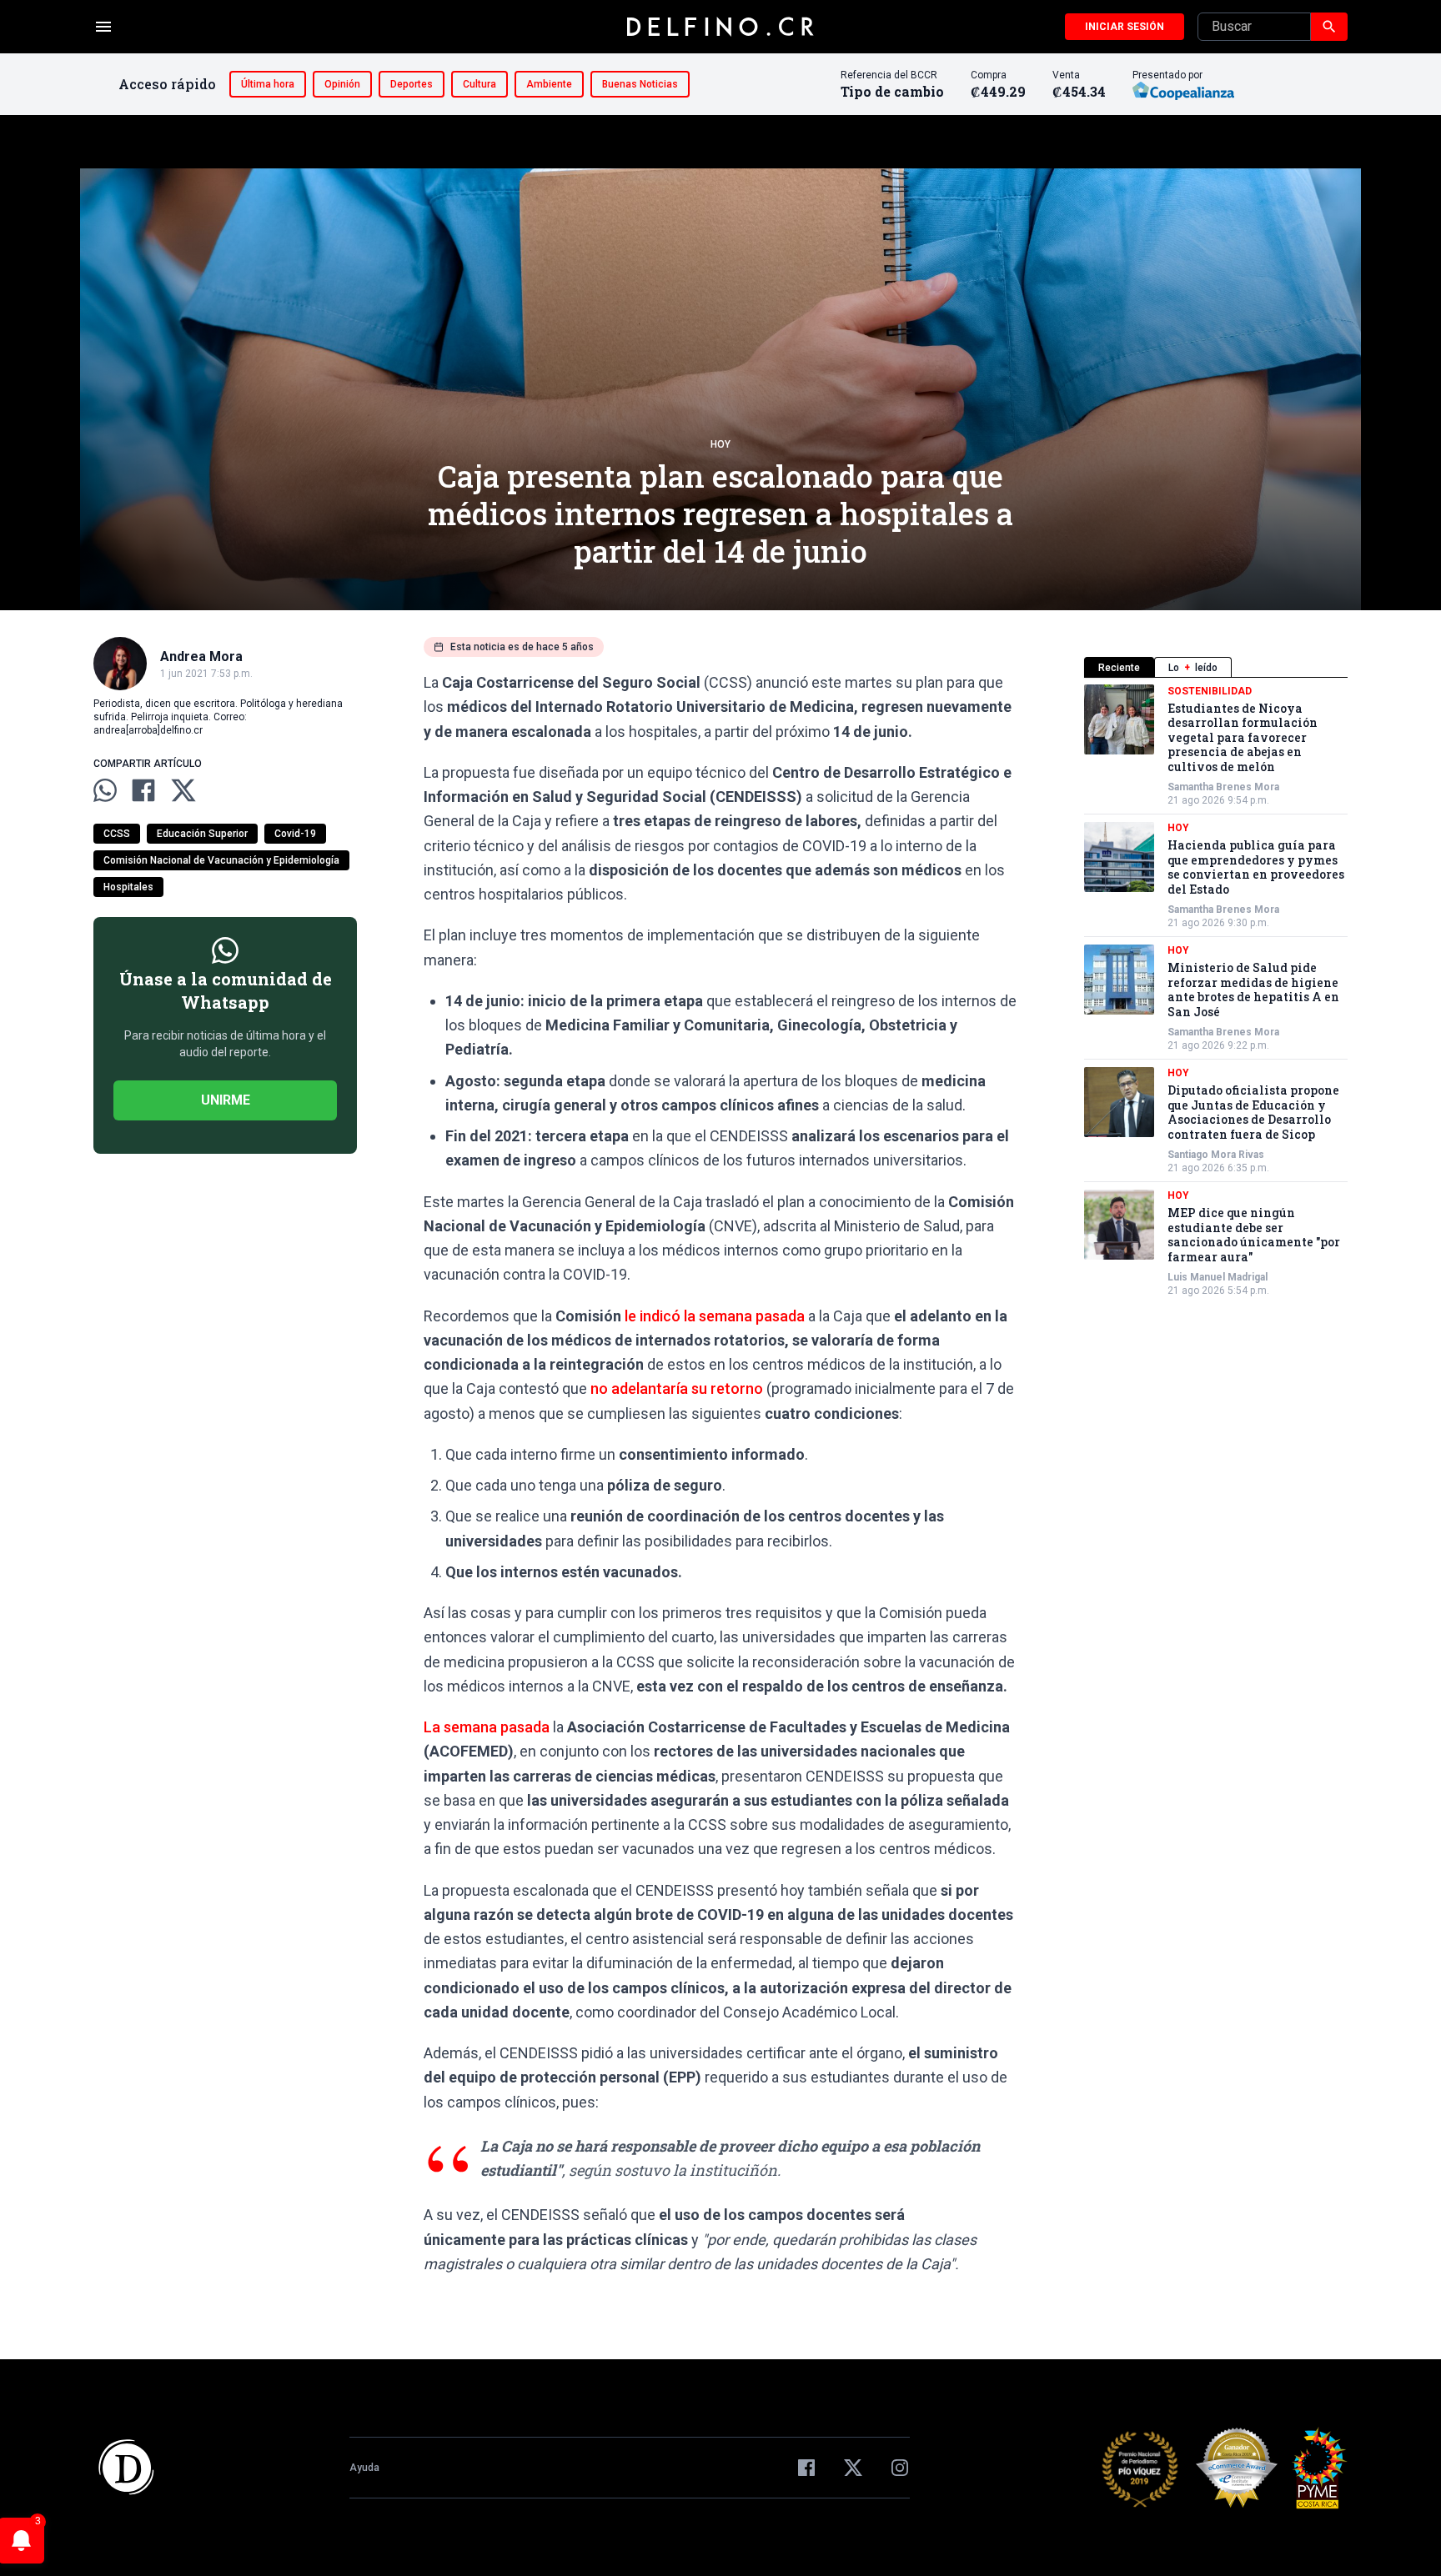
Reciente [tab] (1119, 668)
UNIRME (226, 1100)
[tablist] (1216, 667)
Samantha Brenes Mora (1223, 788)
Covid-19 (295, 834)
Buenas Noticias (640, 84)
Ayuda (364, 2468)
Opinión (342, 84)
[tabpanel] (1216, 991)
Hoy (720, 444)
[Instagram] (900, 2468)
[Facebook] (806, 2468)
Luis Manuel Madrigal (1218, 1278)
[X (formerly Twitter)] (853, 2468)
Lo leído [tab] (1193, 668)
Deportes (412, 84)
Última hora (268, 84)
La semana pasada (487, 1727)
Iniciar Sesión (1125, 27)
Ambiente (549, 84)
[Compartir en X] (183, 790)
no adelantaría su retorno (677, 1388)
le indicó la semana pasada (715, 1316)
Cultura (479, 84)
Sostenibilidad (1210, 691)
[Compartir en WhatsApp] (105, 790)
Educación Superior (202, 834)
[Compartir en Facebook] (143, 790)
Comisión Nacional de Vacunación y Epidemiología (221, 860)
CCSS (117, 834)
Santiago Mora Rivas (1216, 1155)
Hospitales (128, 887)
